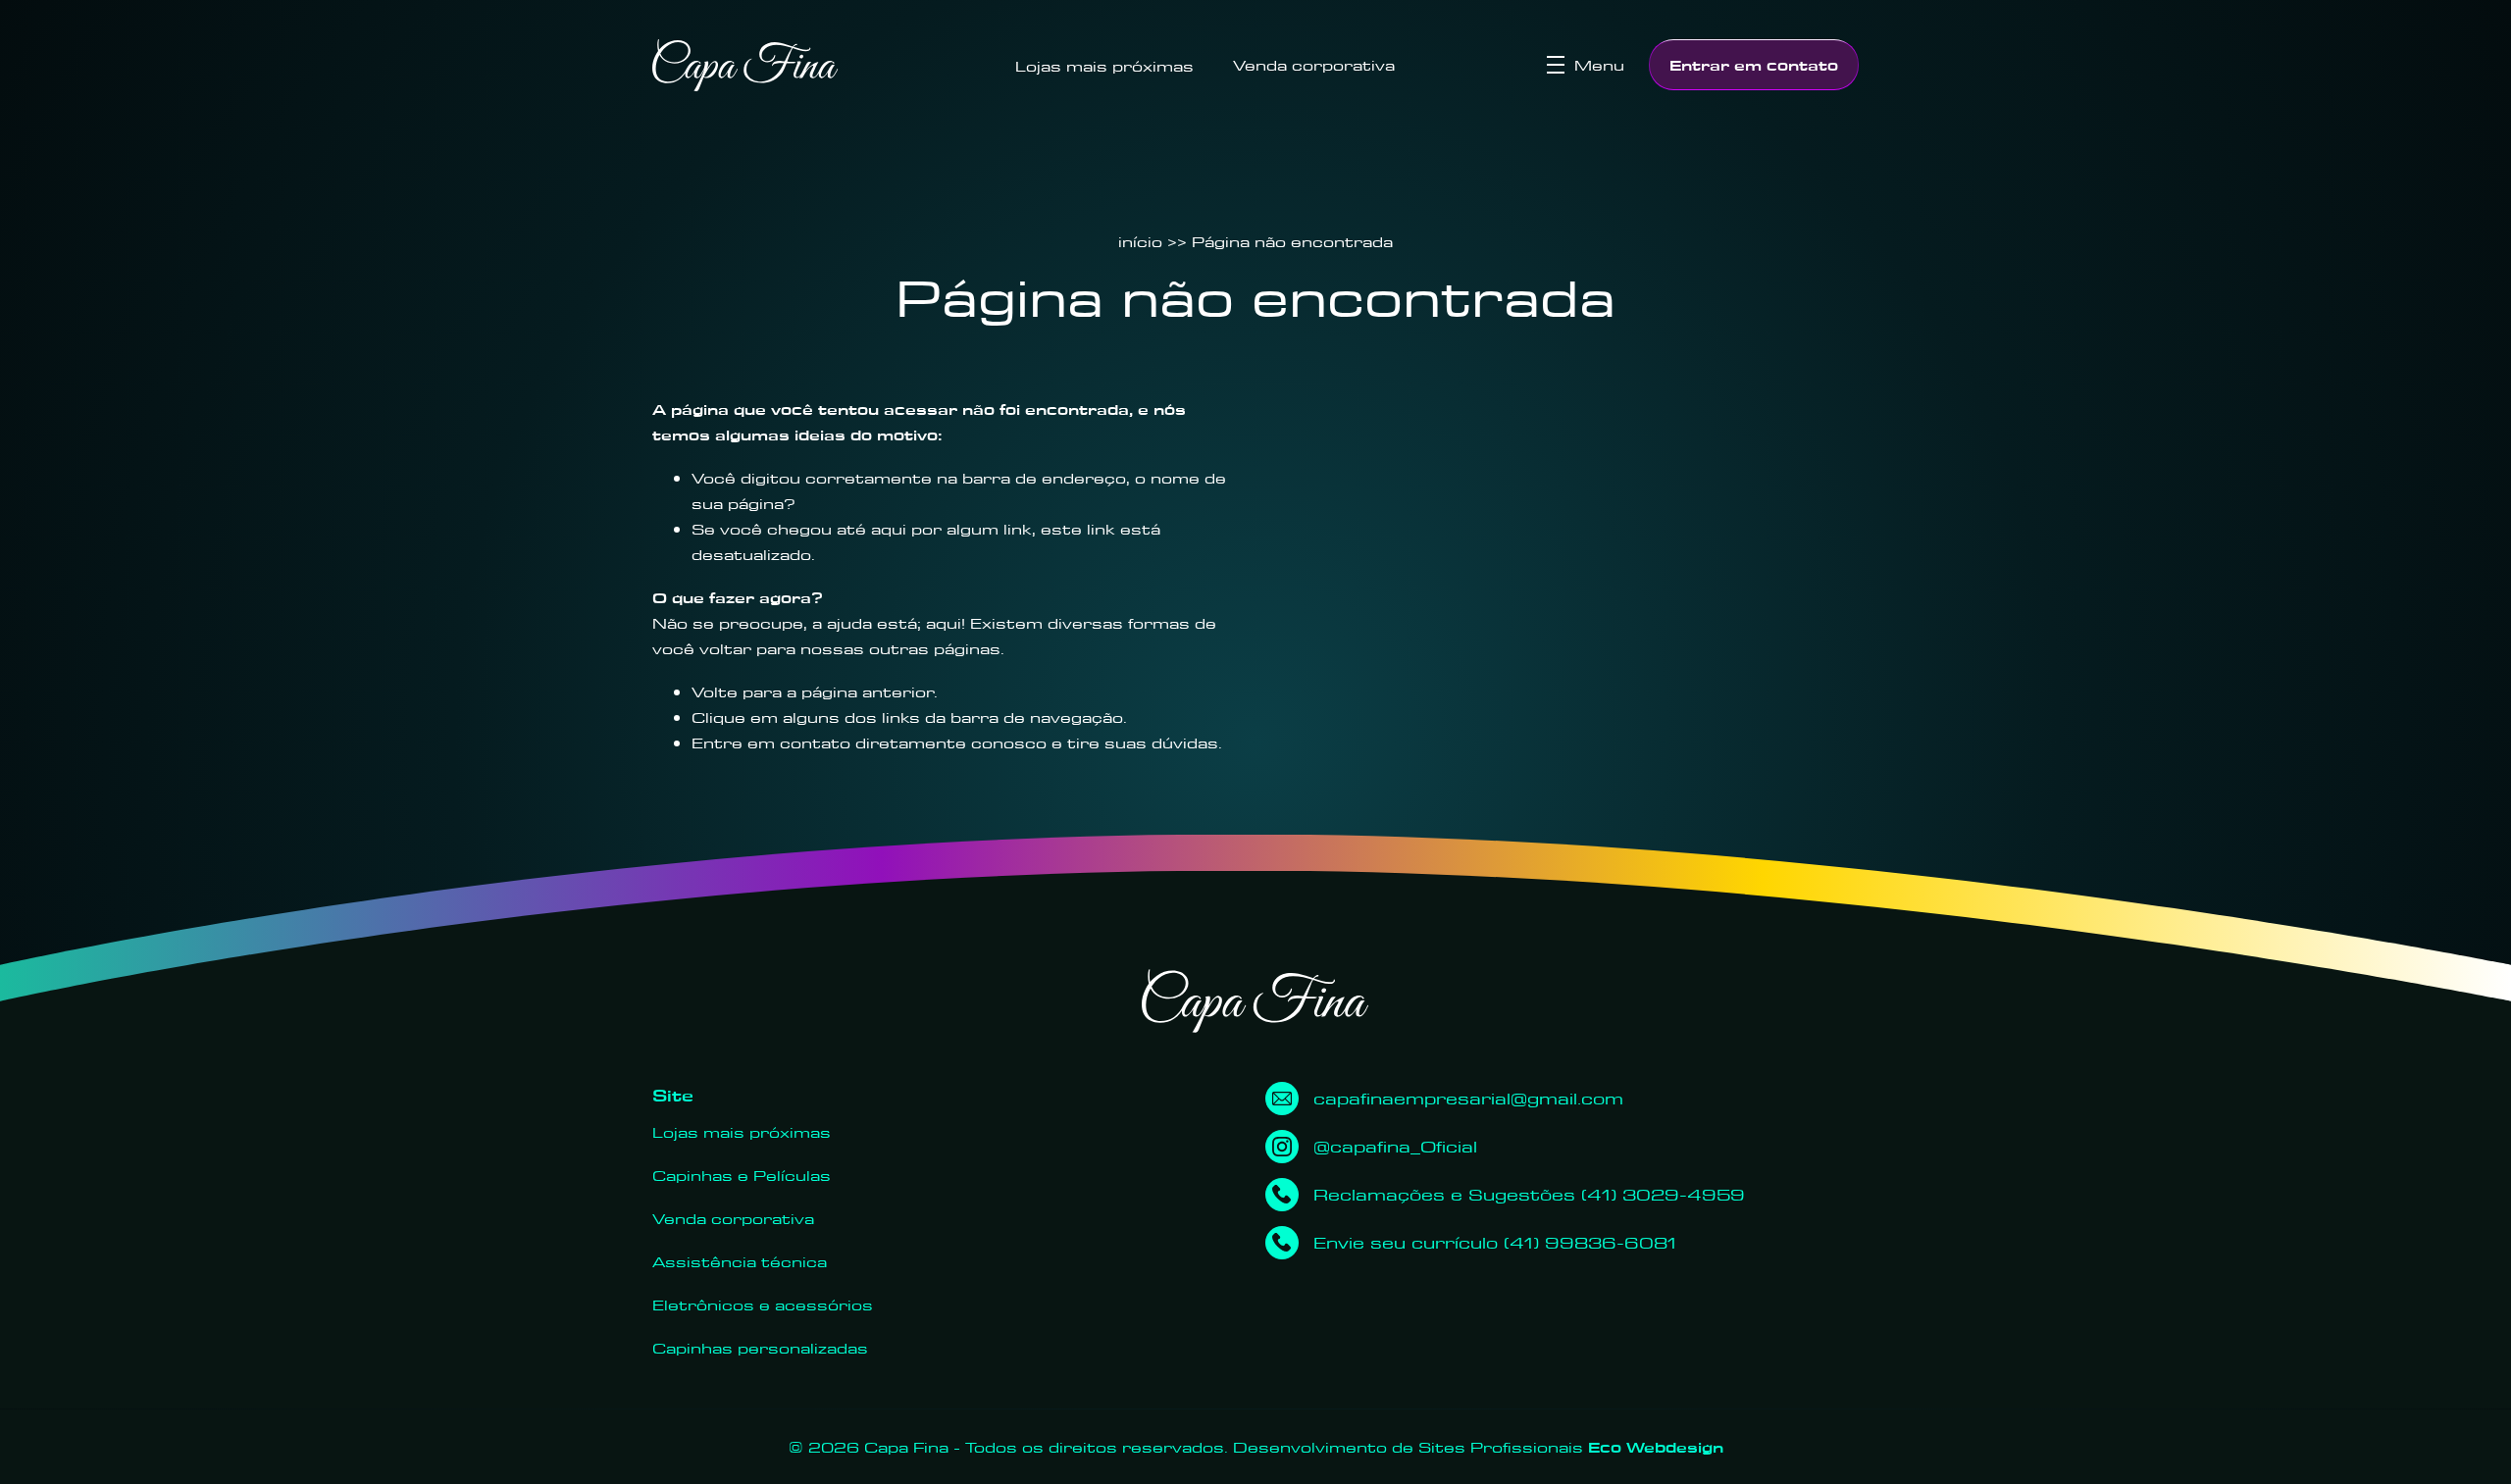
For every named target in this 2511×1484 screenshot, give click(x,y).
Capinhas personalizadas (760, 1348)
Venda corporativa (1314, 65)
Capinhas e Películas (742, 1175)
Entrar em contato (1754, 65)
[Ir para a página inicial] (745, 65)
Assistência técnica (740, 1261)
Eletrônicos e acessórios (763, 1305)
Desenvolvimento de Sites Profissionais (1478, 1447)
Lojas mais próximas (1104, 66)
